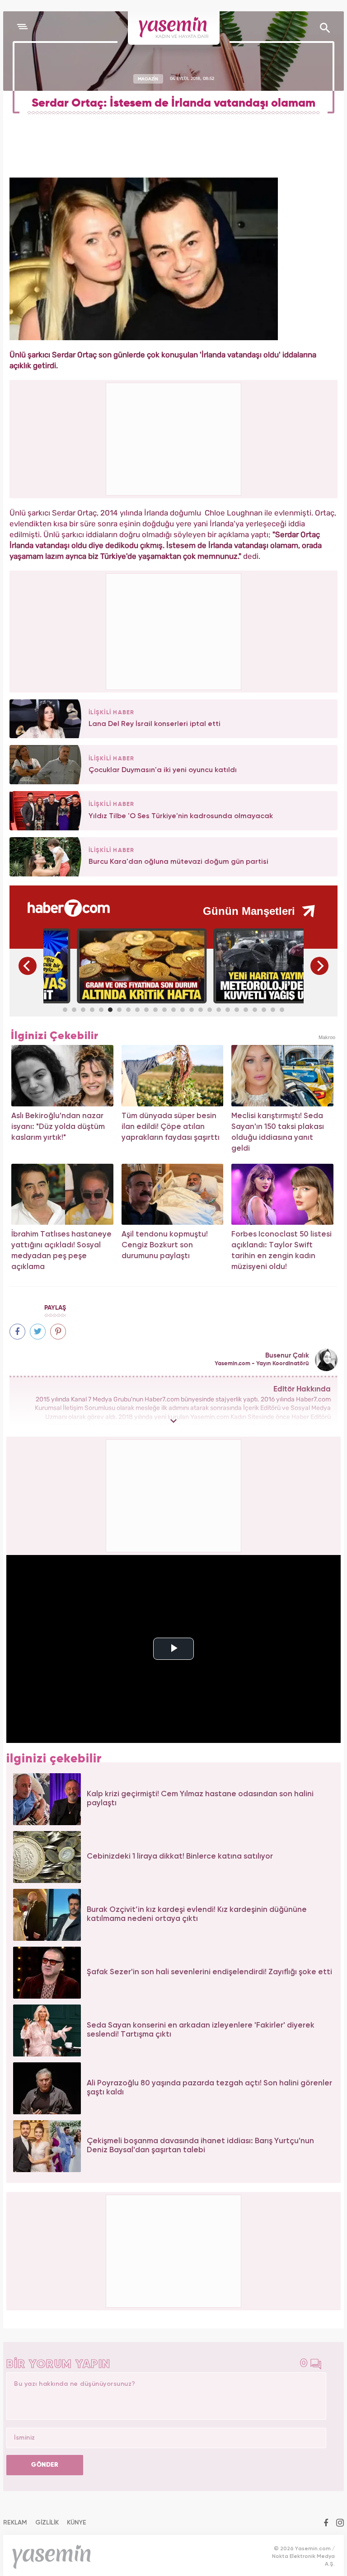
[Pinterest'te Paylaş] (58, 1332)
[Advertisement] (174, 630)
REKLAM (15, 2523)
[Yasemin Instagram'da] (340, 2524)
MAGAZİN (148, 79)
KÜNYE (77, 2523)
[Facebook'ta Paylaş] (17, 1332)
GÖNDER (45, 2465)
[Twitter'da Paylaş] (38, 1332)
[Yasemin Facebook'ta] (326, 2524)
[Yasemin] (174, 28)
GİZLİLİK (47, 2523)
